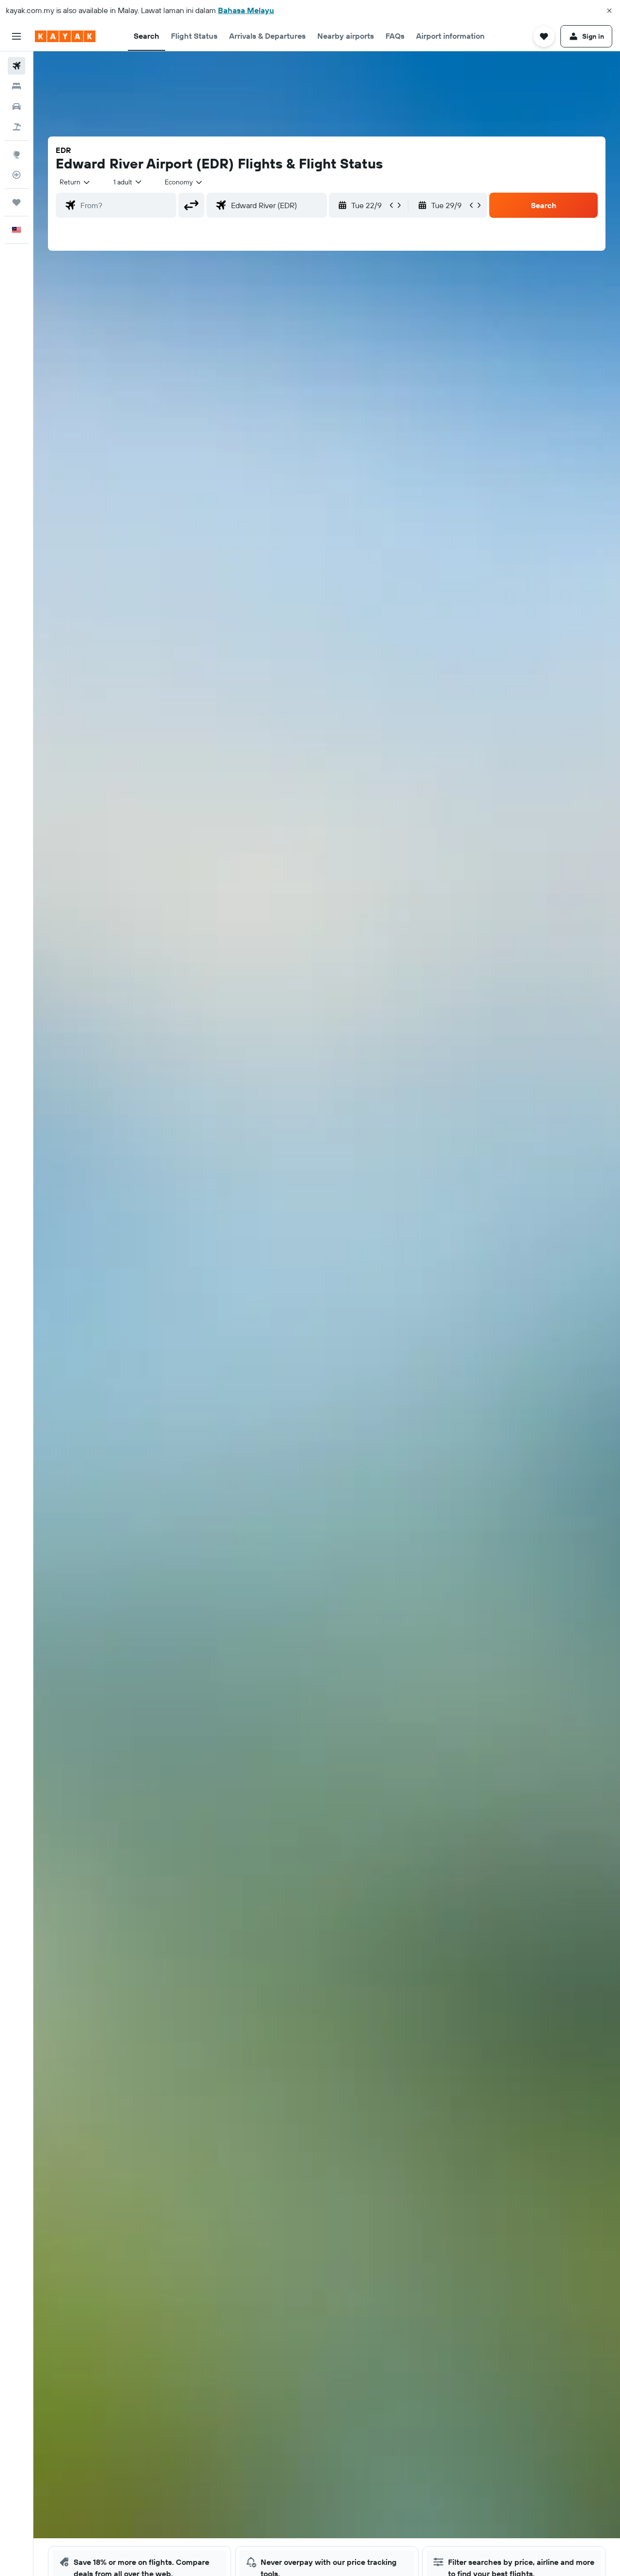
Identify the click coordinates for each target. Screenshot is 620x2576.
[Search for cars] (16, 106)
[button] (609, 11)
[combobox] (75, 182)
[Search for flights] (16, 66)
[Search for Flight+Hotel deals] (16, 127)
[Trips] (16, 202)
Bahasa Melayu (246, 10)
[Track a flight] (16, 175)
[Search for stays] (16, 86)
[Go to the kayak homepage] (65, 36)
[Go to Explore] (16, 154)
